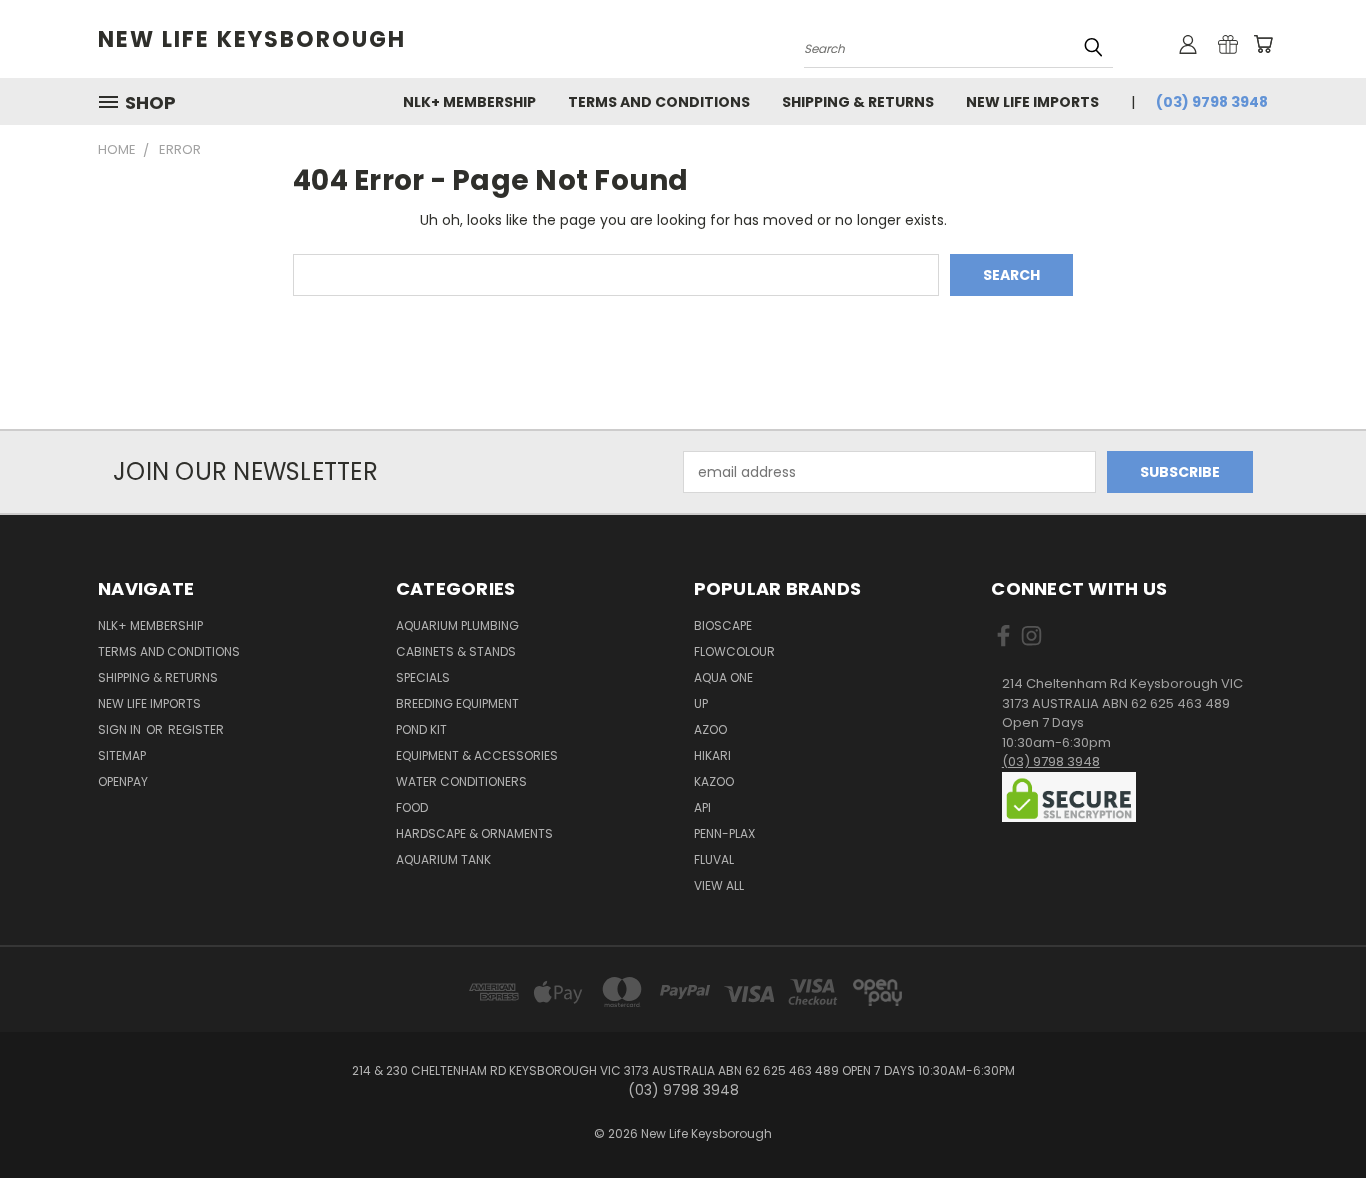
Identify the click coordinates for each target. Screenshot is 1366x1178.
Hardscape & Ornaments (474, 833)
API (702, 807)
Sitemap (122, 755)
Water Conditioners (461, 781)
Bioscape (723, 625)
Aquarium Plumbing (457, 625)
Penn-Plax (724, 833)
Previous (1313, 1115)
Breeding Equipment (457, 703)
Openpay (123, 781)
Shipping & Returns (858, 102)
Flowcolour (734, 651)
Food (412, 807)
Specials (423, 677)
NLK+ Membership (469, 102)
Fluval (714, 859)
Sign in (121, 729)
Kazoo (714, 781)
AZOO (710, 729)
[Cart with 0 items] (1263, 44)
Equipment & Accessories (477, 755)
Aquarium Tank (443, 859)
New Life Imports (1032, 102)
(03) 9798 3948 (1212, 102)
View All (719, 885)
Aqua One (723, 677)
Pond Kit (421, 729)
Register (196, 729)
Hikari (712, 755)
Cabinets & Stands (456, 651)
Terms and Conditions (659, 102)
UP (701, 703)
